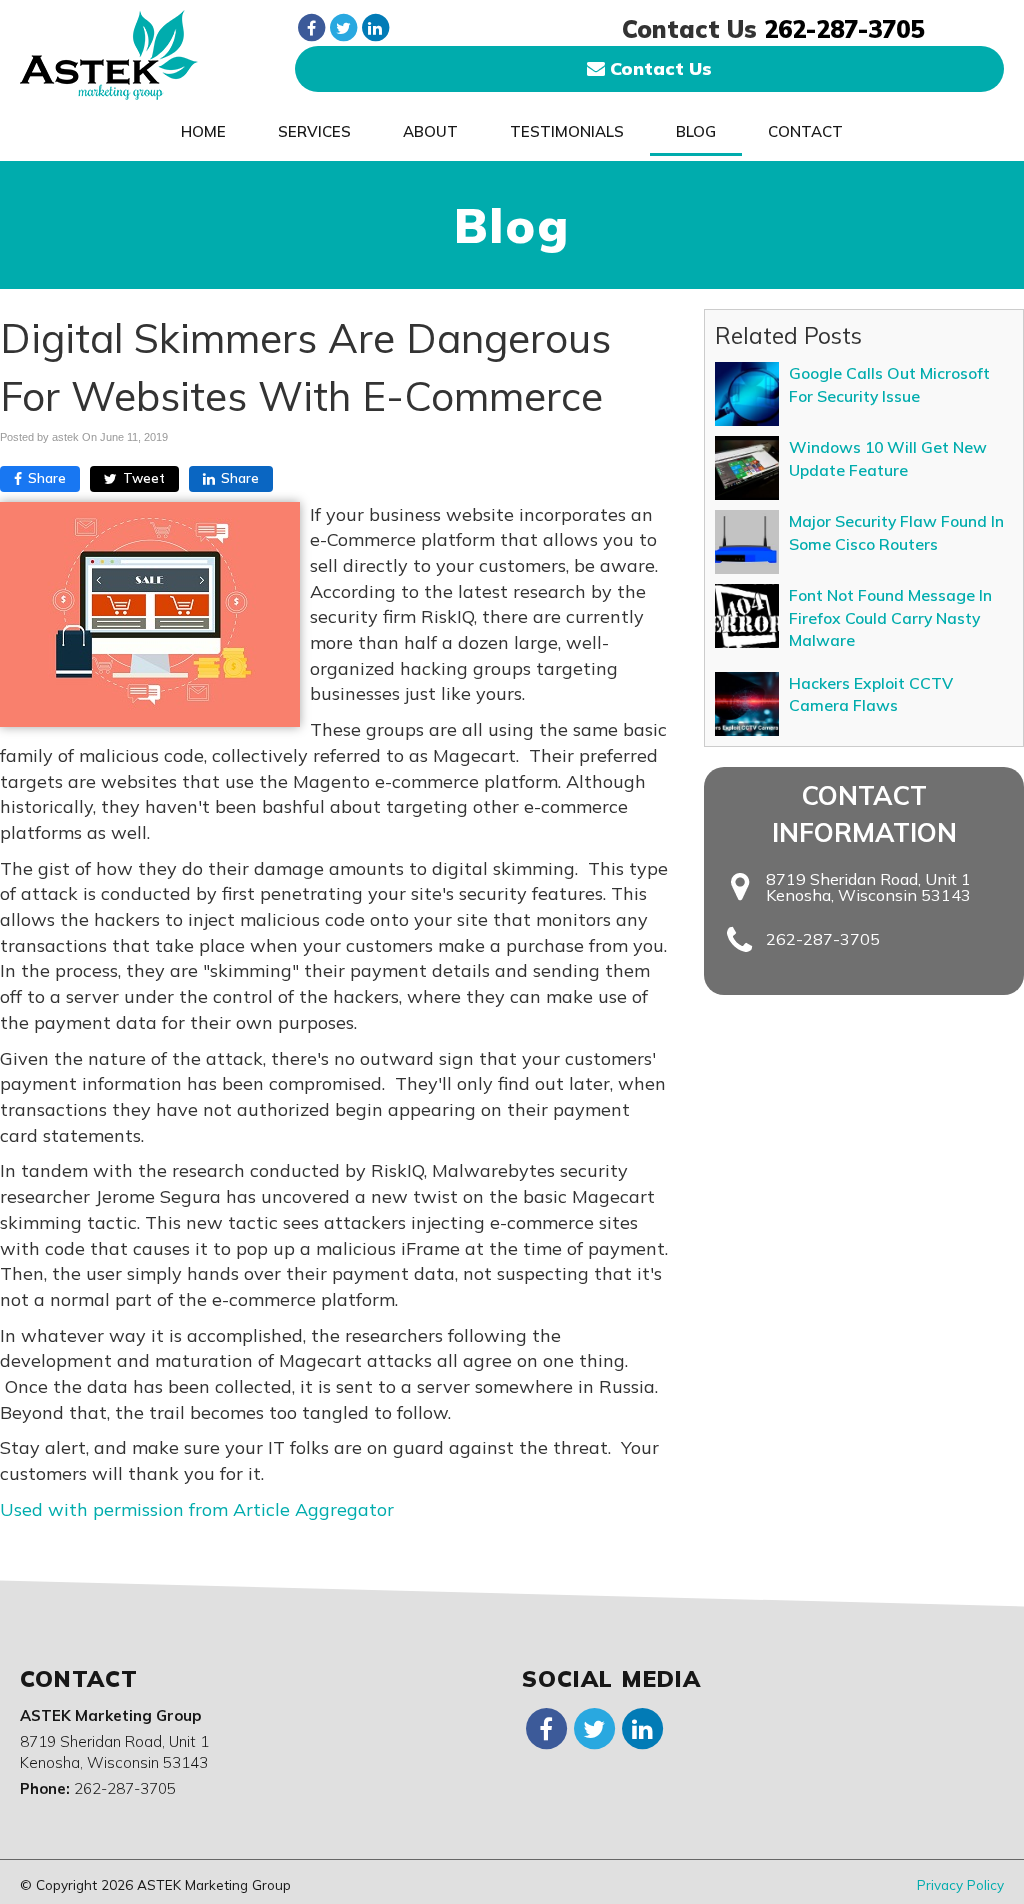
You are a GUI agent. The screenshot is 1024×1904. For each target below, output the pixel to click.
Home (203, 131)
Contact (805, 131)
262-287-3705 (844, 29)
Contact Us (658, 68)
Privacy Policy (960, 1884)
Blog (696, 131)
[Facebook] (311, 27)
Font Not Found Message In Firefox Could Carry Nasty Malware (890, 617)
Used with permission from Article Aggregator (197, 1509)
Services (314, 131)
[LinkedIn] (375, 27)
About (430, 131)
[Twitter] (343, 27)
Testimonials (567, 131)
